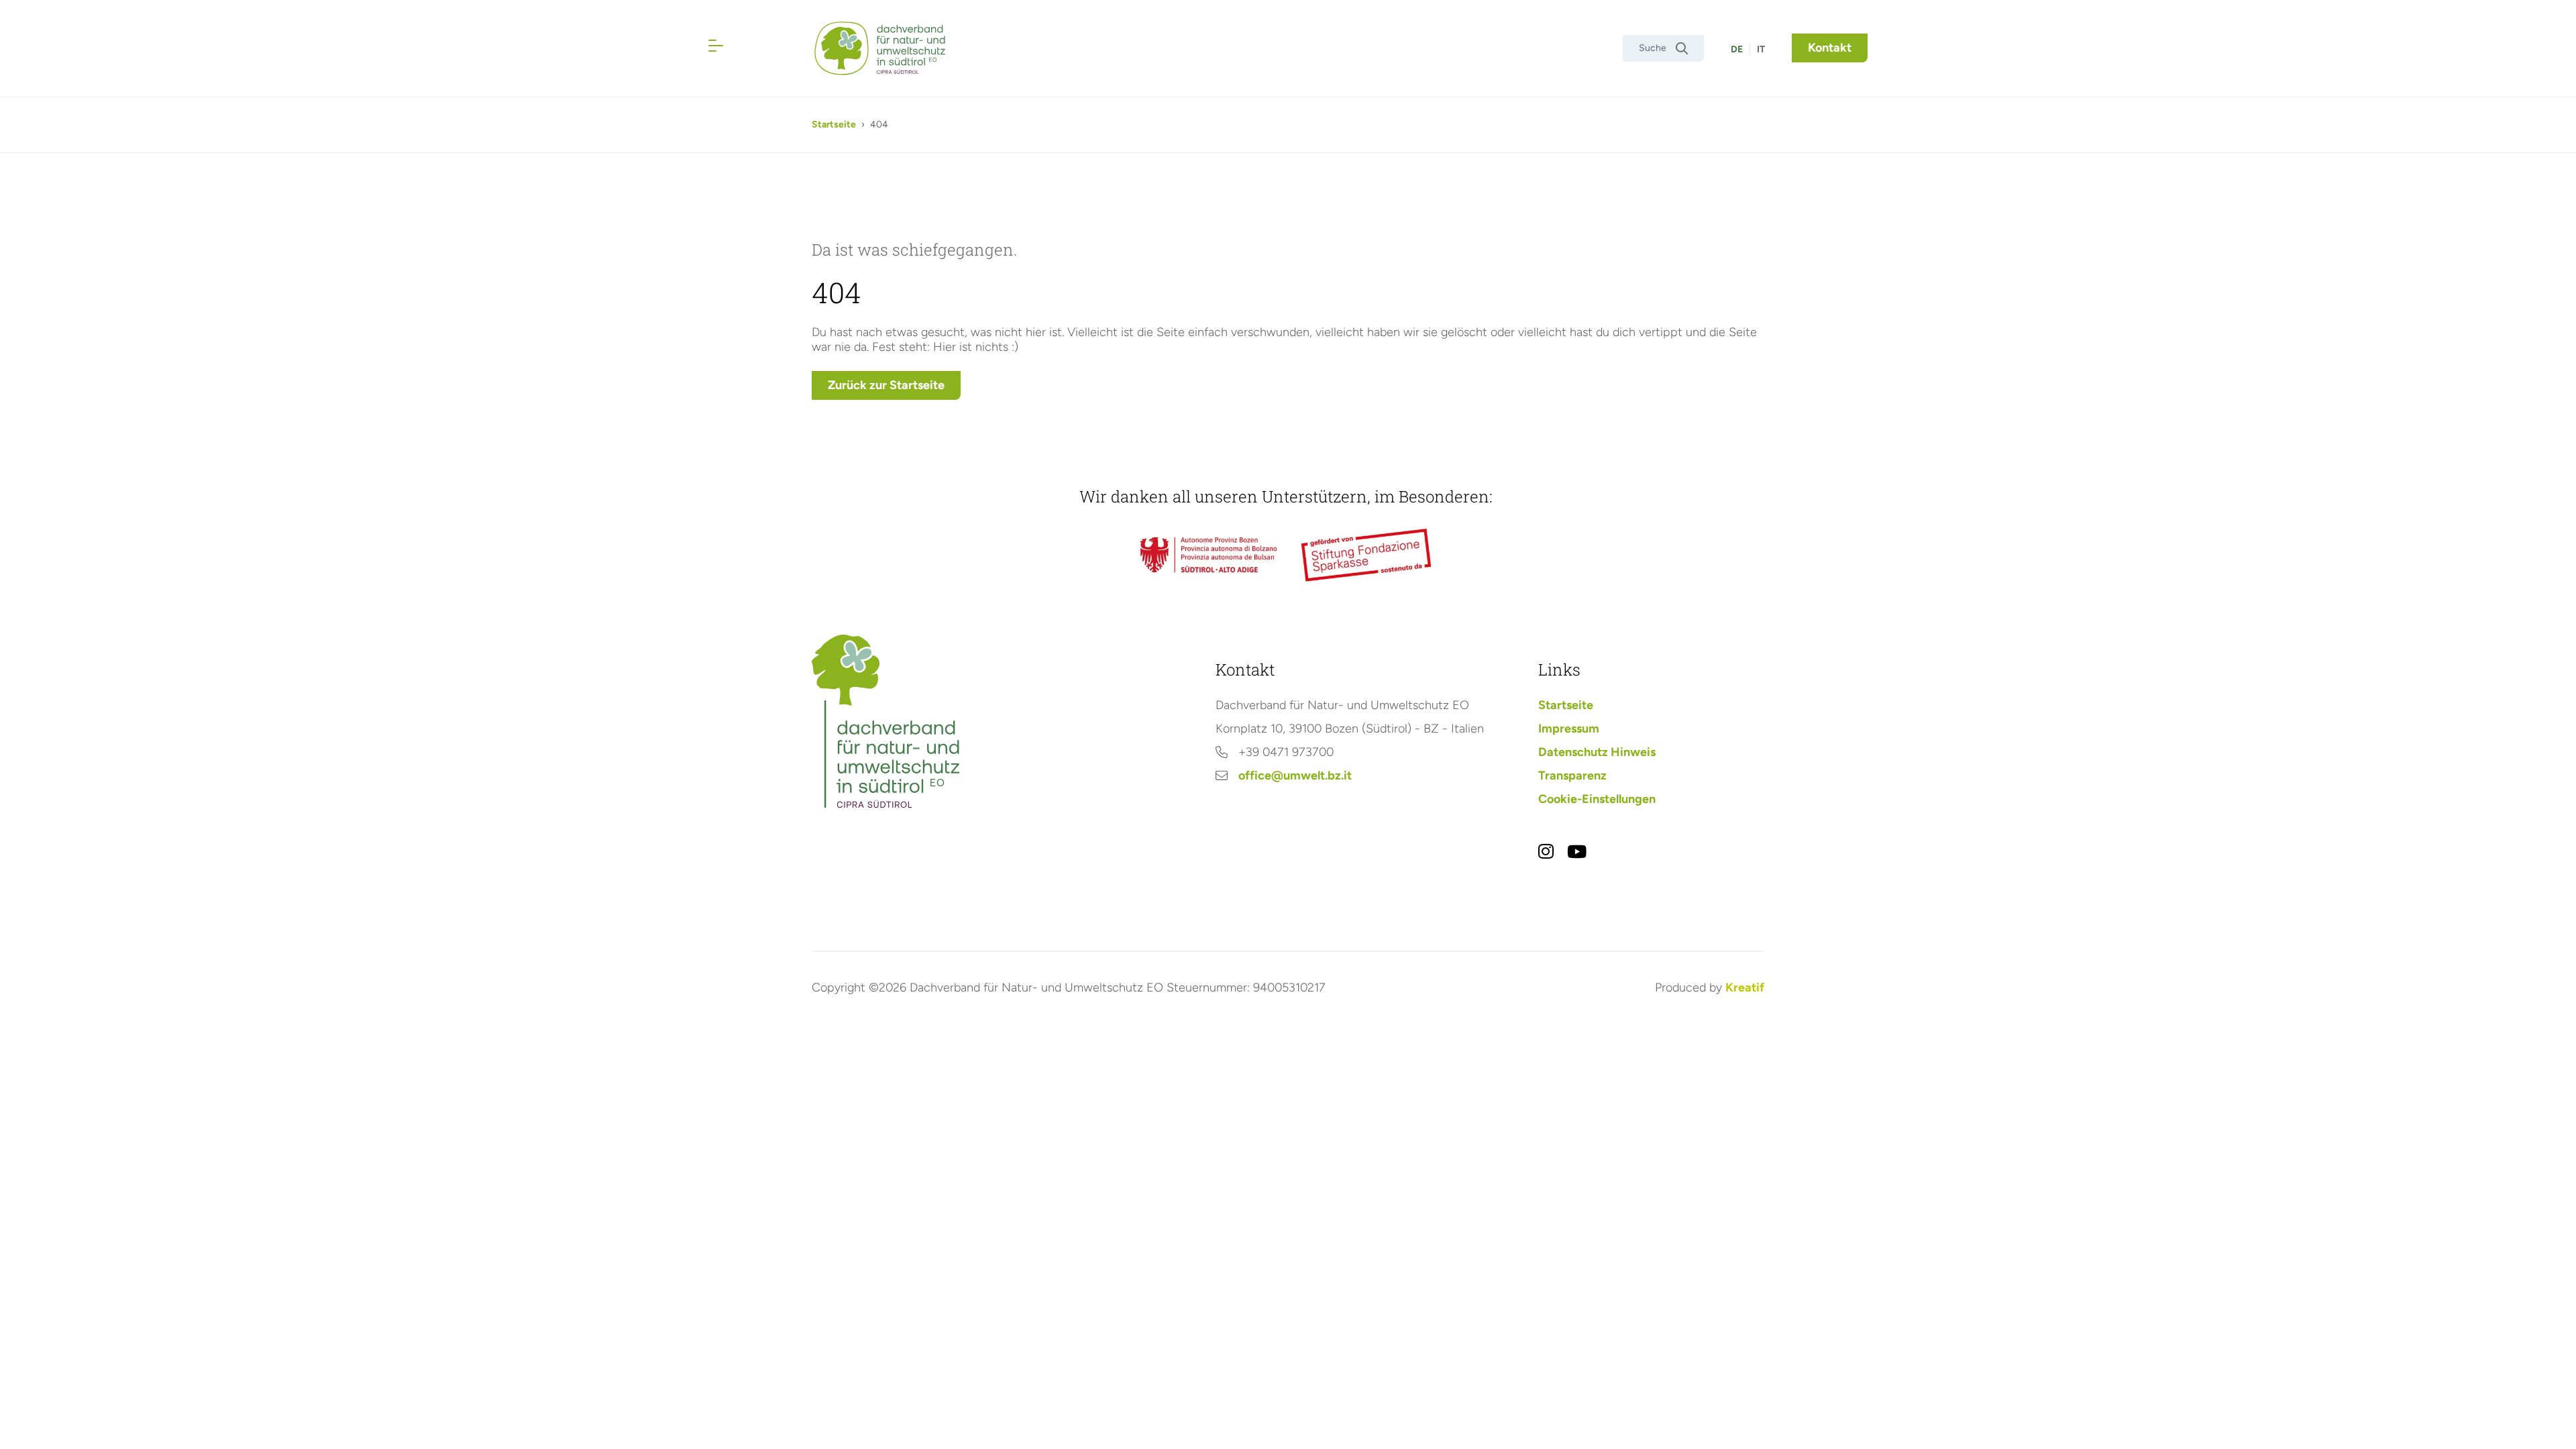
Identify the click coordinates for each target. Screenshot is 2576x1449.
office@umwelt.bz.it (1295, 775)
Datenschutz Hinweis (1597, 752)
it (1761, 49)
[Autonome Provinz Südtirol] (1209, 554)
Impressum (1569, 729)
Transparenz (1572, 775)
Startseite (834, 124)
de (1737, 49)
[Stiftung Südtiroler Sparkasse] (1367, 555)
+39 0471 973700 (1286, 752)
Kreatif (1745, 987)
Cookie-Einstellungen (1597, 799)
